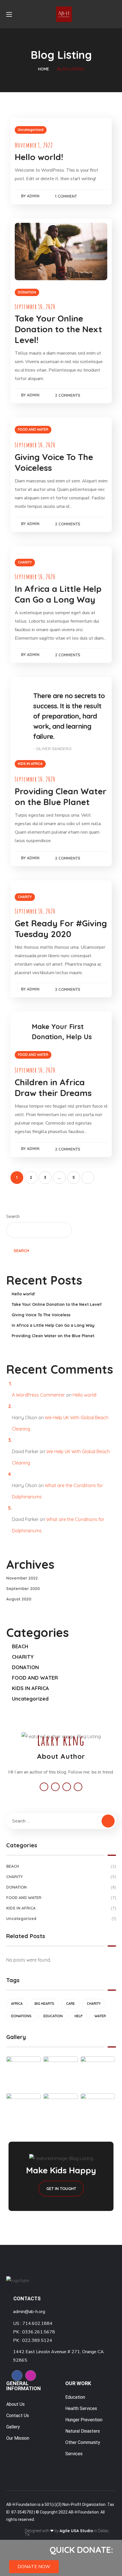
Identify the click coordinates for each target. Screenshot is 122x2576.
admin (33, 196)
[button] (34, 2567)
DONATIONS (21, 2016)
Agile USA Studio (76, 2531)
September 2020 (23, 1589)
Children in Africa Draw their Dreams (53, 1088)
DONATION (27, 292)
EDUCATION (53, 2016)
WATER (100, 2016)
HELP (79, 2016)
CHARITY (25, 562)
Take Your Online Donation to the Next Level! (58, 329)
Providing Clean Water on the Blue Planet (61, 797)
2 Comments (68, 395)
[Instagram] (31, 2376)
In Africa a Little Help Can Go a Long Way (58, 594)
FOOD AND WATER (33, 429)
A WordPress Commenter (38, 1395)
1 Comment (66, 196)
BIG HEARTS (44, 2004)
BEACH (20, 1646)
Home (44, 69)
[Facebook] (17, 2376)
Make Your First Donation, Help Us (62, 1032)
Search (13, 1216)
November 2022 (22, 1578)
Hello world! (39, 157)
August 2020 (19, 1599)
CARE (71, 2004)
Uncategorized (31, 130)
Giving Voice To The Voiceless (41, 1315)
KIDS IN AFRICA (30, 764)
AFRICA (17, 2004)
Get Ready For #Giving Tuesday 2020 (61, 929)
